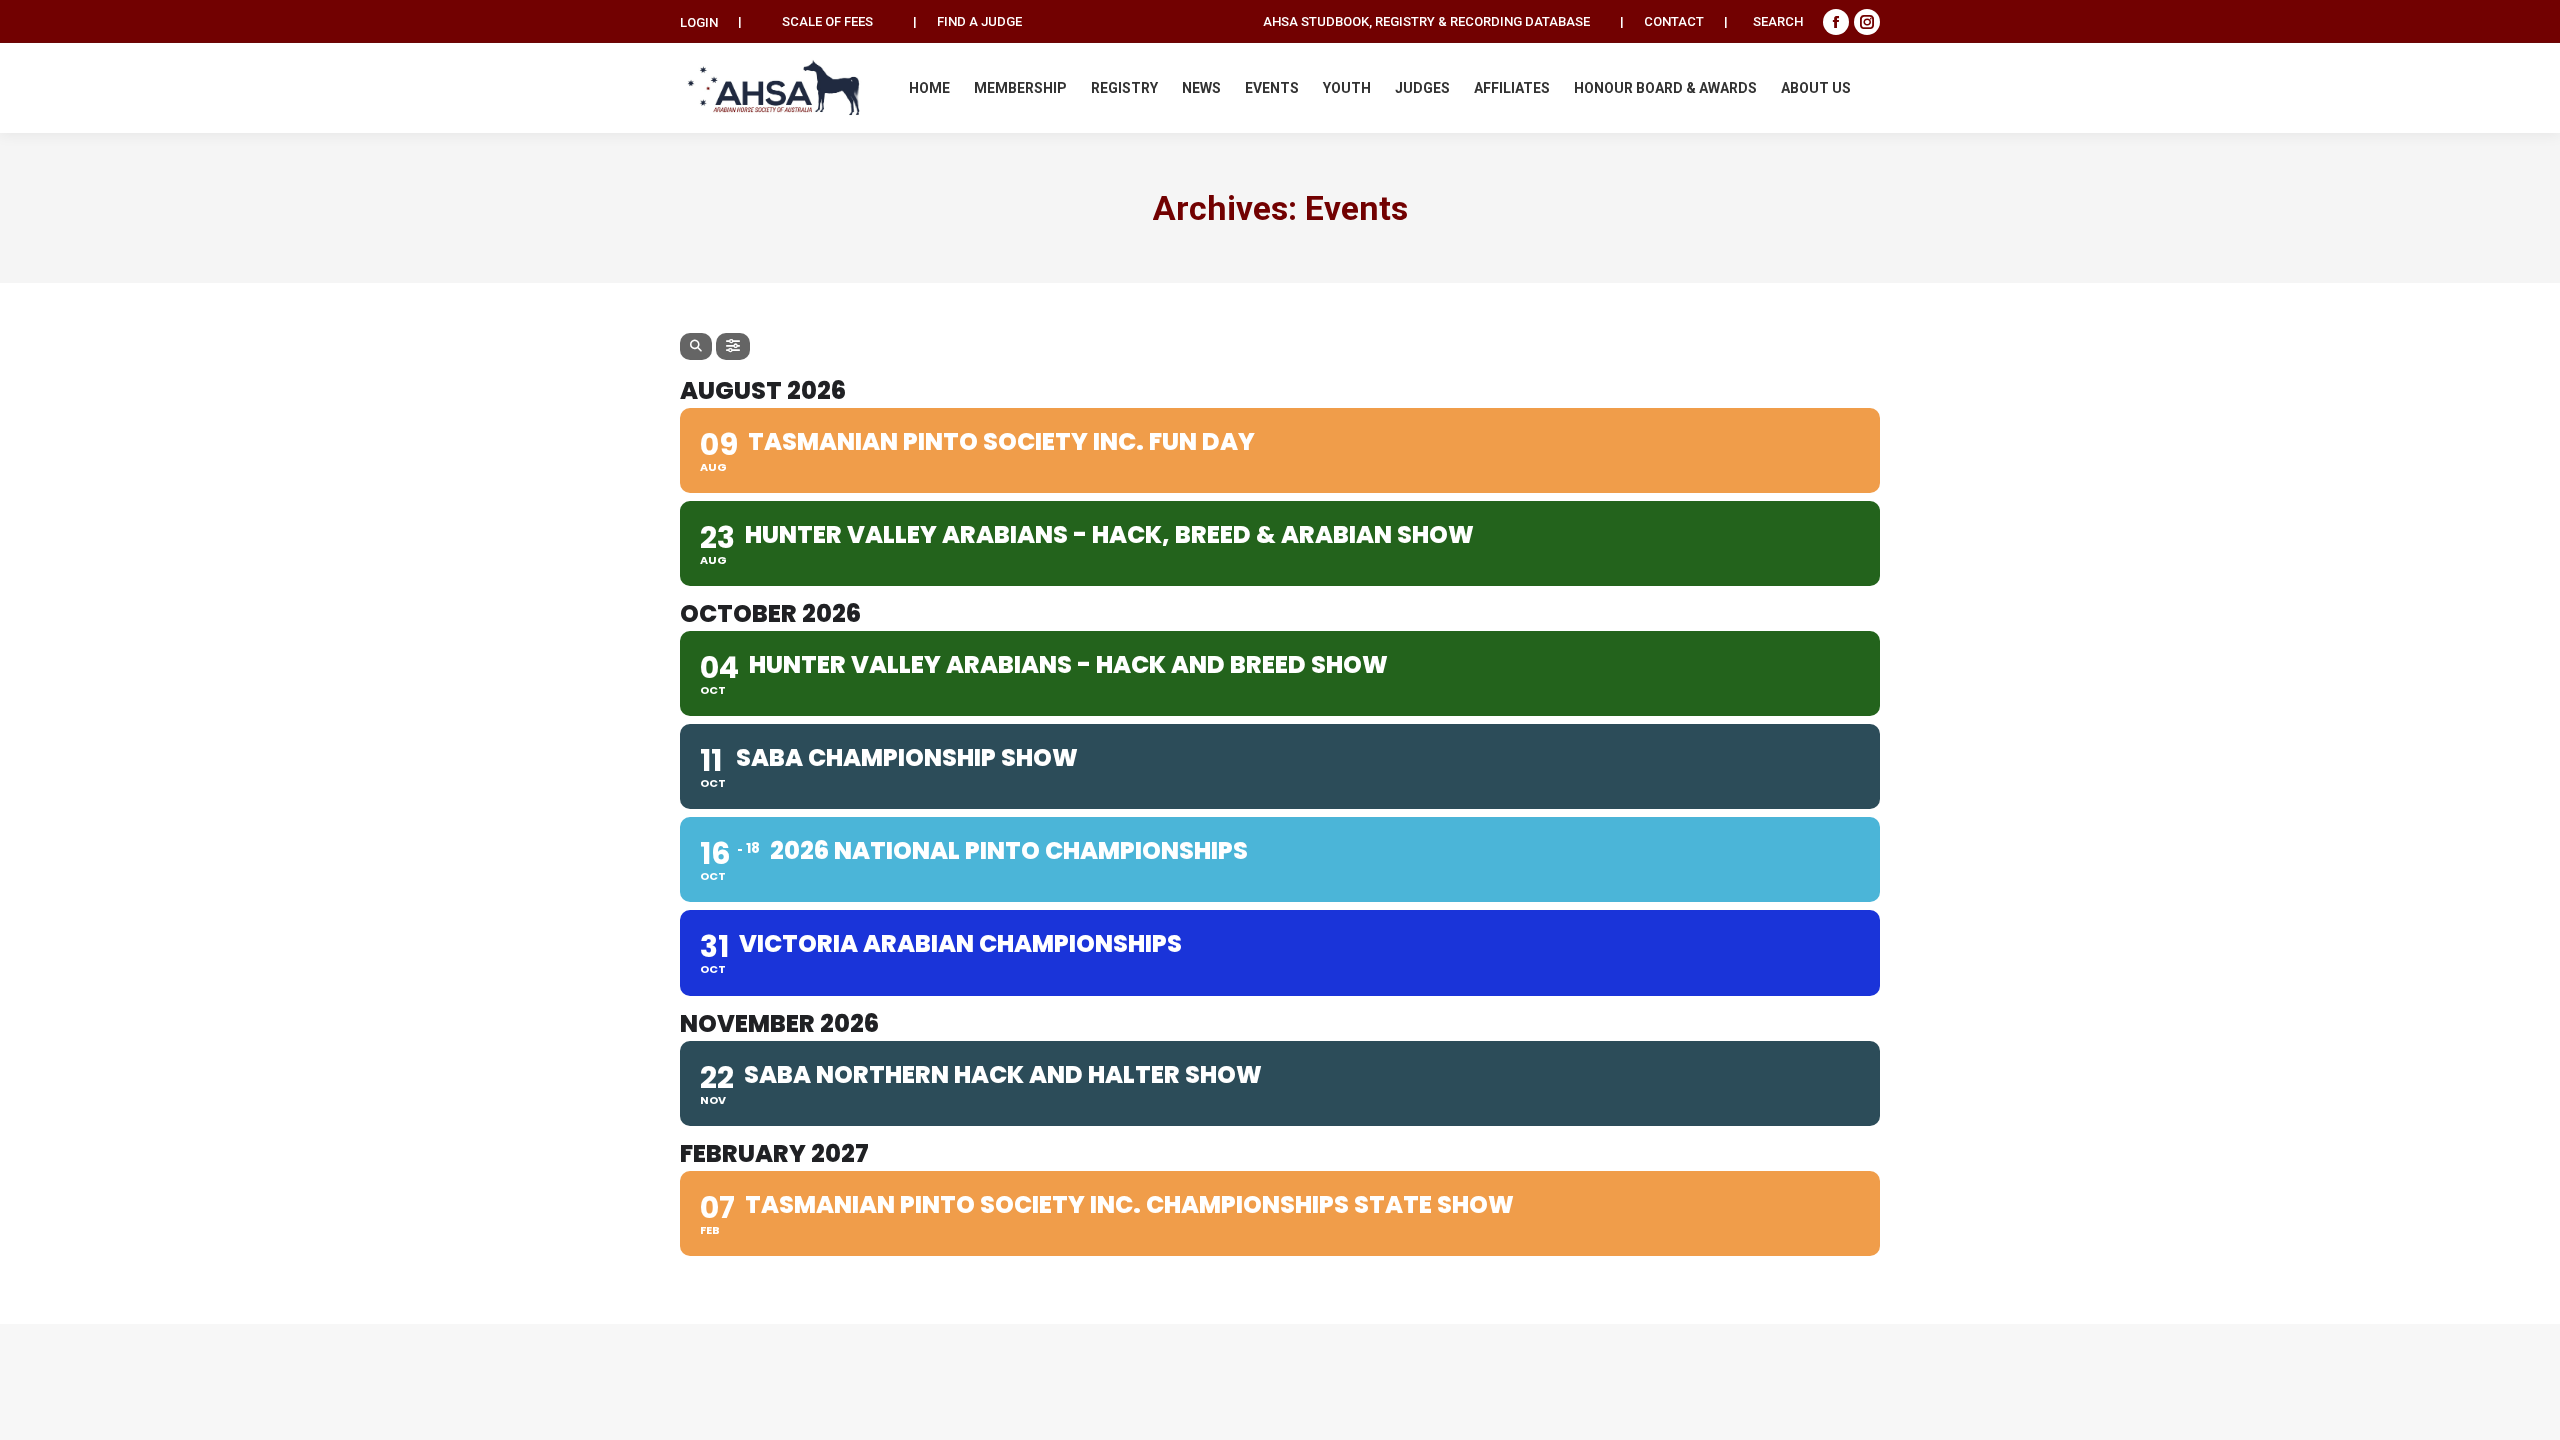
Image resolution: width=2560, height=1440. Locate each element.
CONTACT (1674, 21)
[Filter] (733, 346)
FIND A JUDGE (979, 21)
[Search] (696, 346)
